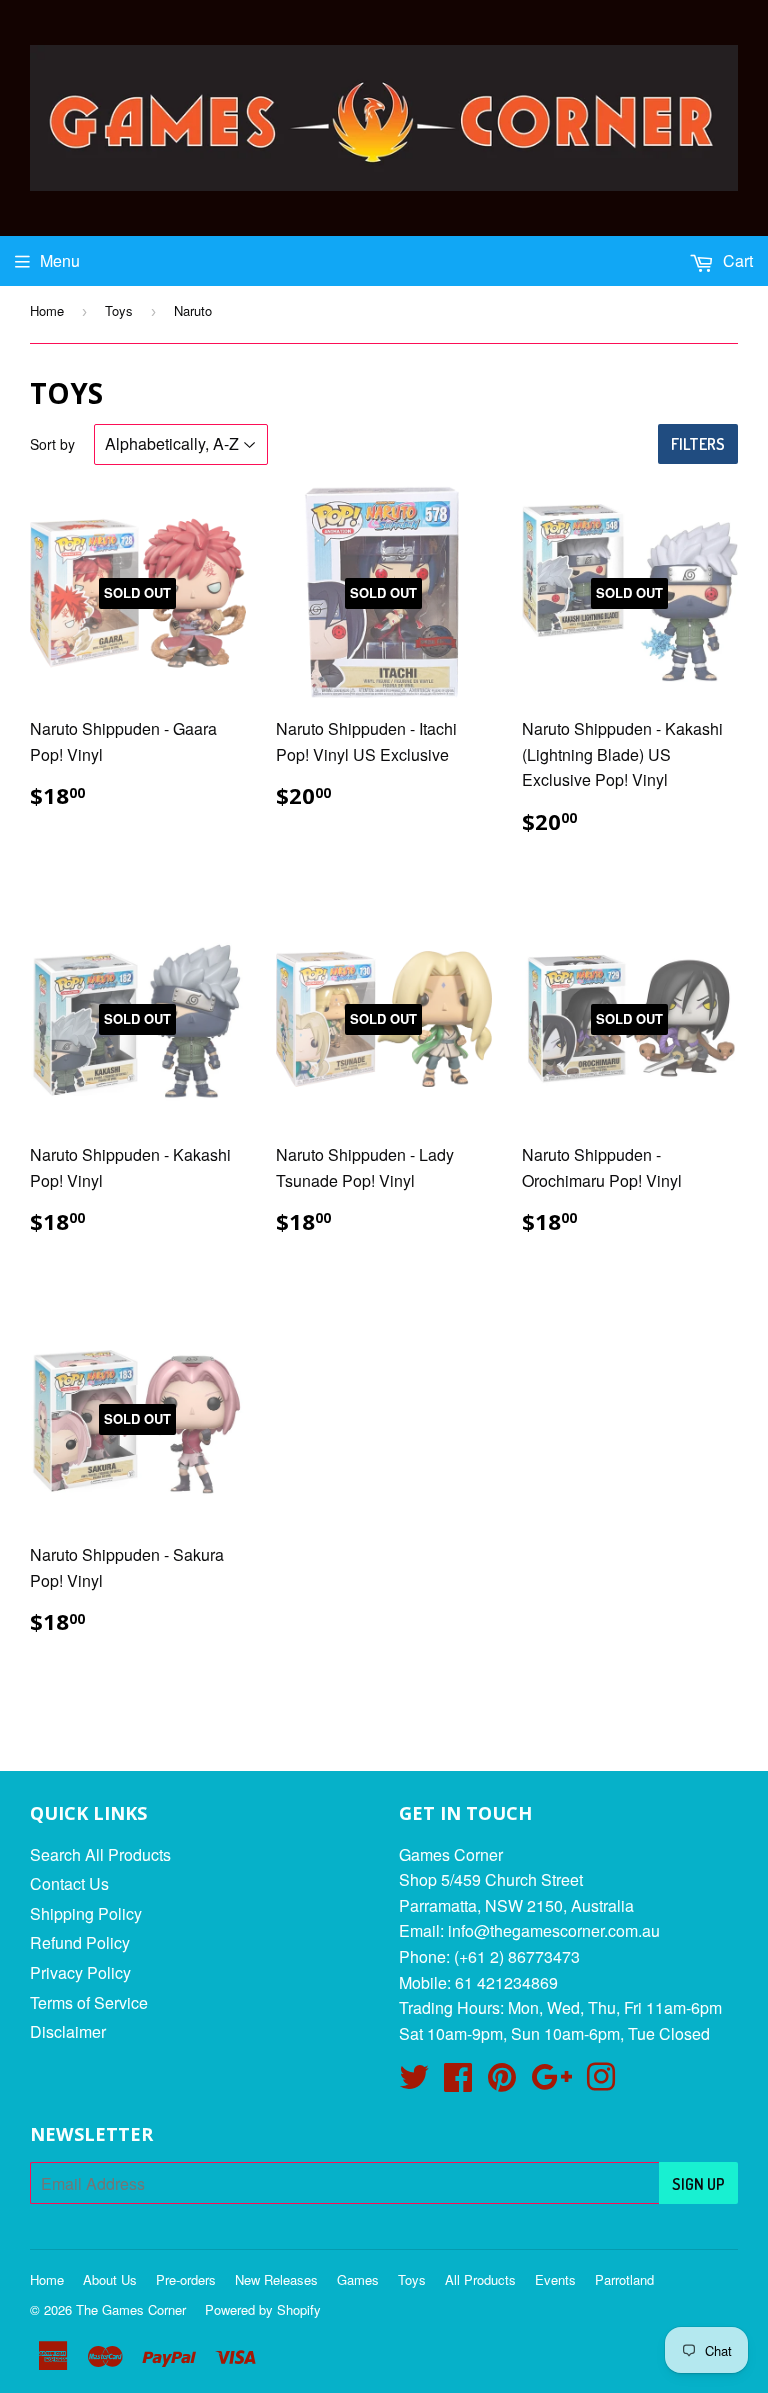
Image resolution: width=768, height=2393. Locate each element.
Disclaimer (68, 2031)
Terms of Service (89, 2002)
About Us (110, 2279)
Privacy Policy (80, 1972)
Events (555, 2279)
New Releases (276, 2279)
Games (358, 2279)
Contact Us (69, 1883)
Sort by (52, 444)
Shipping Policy (86, 1913)
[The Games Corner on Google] (551, 2082)
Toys (119, 310)
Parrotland (624, 2279)
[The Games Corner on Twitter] (414, 2082)
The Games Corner (131, 2309)
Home (47, 310)
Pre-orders (186, 2279)
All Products (480, 2279)
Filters (698, 444)
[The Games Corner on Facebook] (458, 2082)
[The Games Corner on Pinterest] (502, 2082)
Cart (736, 260)
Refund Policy (80, 1942)
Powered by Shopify (263, 2309)
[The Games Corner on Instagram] (601, 2082)
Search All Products (100, 1854)
